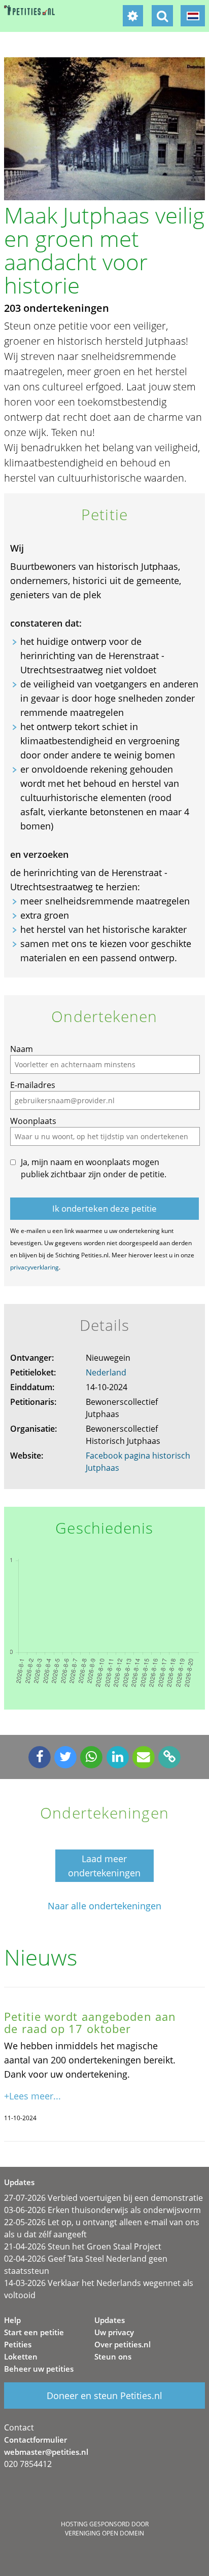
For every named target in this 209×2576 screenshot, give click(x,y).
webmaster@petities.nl (46, 2452)
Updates (110, 2320)
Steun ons (113, 2356)
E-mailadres (33, 1085)
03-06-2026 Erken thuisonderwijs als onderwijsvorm (102, 2210)
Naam (22, 1049)
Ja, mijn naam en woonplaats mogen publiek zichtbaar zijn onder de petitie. (94, 1168)
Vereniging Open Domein (104, 2533)
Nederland (106, 1372)
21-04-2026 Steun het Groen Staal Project (83, 2246)
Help (12, 2320)
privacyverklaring (34, 1267)
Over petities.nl (123, 2344)
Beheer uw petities (39, 2369)
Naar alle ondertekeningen (104, 1906)
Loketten (21, 2356)
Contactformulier (36, 2440)
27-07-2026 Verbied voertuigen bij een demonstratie (103, 2198)
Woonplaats (33, 1121)
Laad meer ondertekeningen (104, 1866)
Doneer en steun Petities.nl (104, 2396)
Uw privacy (114, 2332)
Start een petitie (34, 2332)
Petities (18, 2344)
